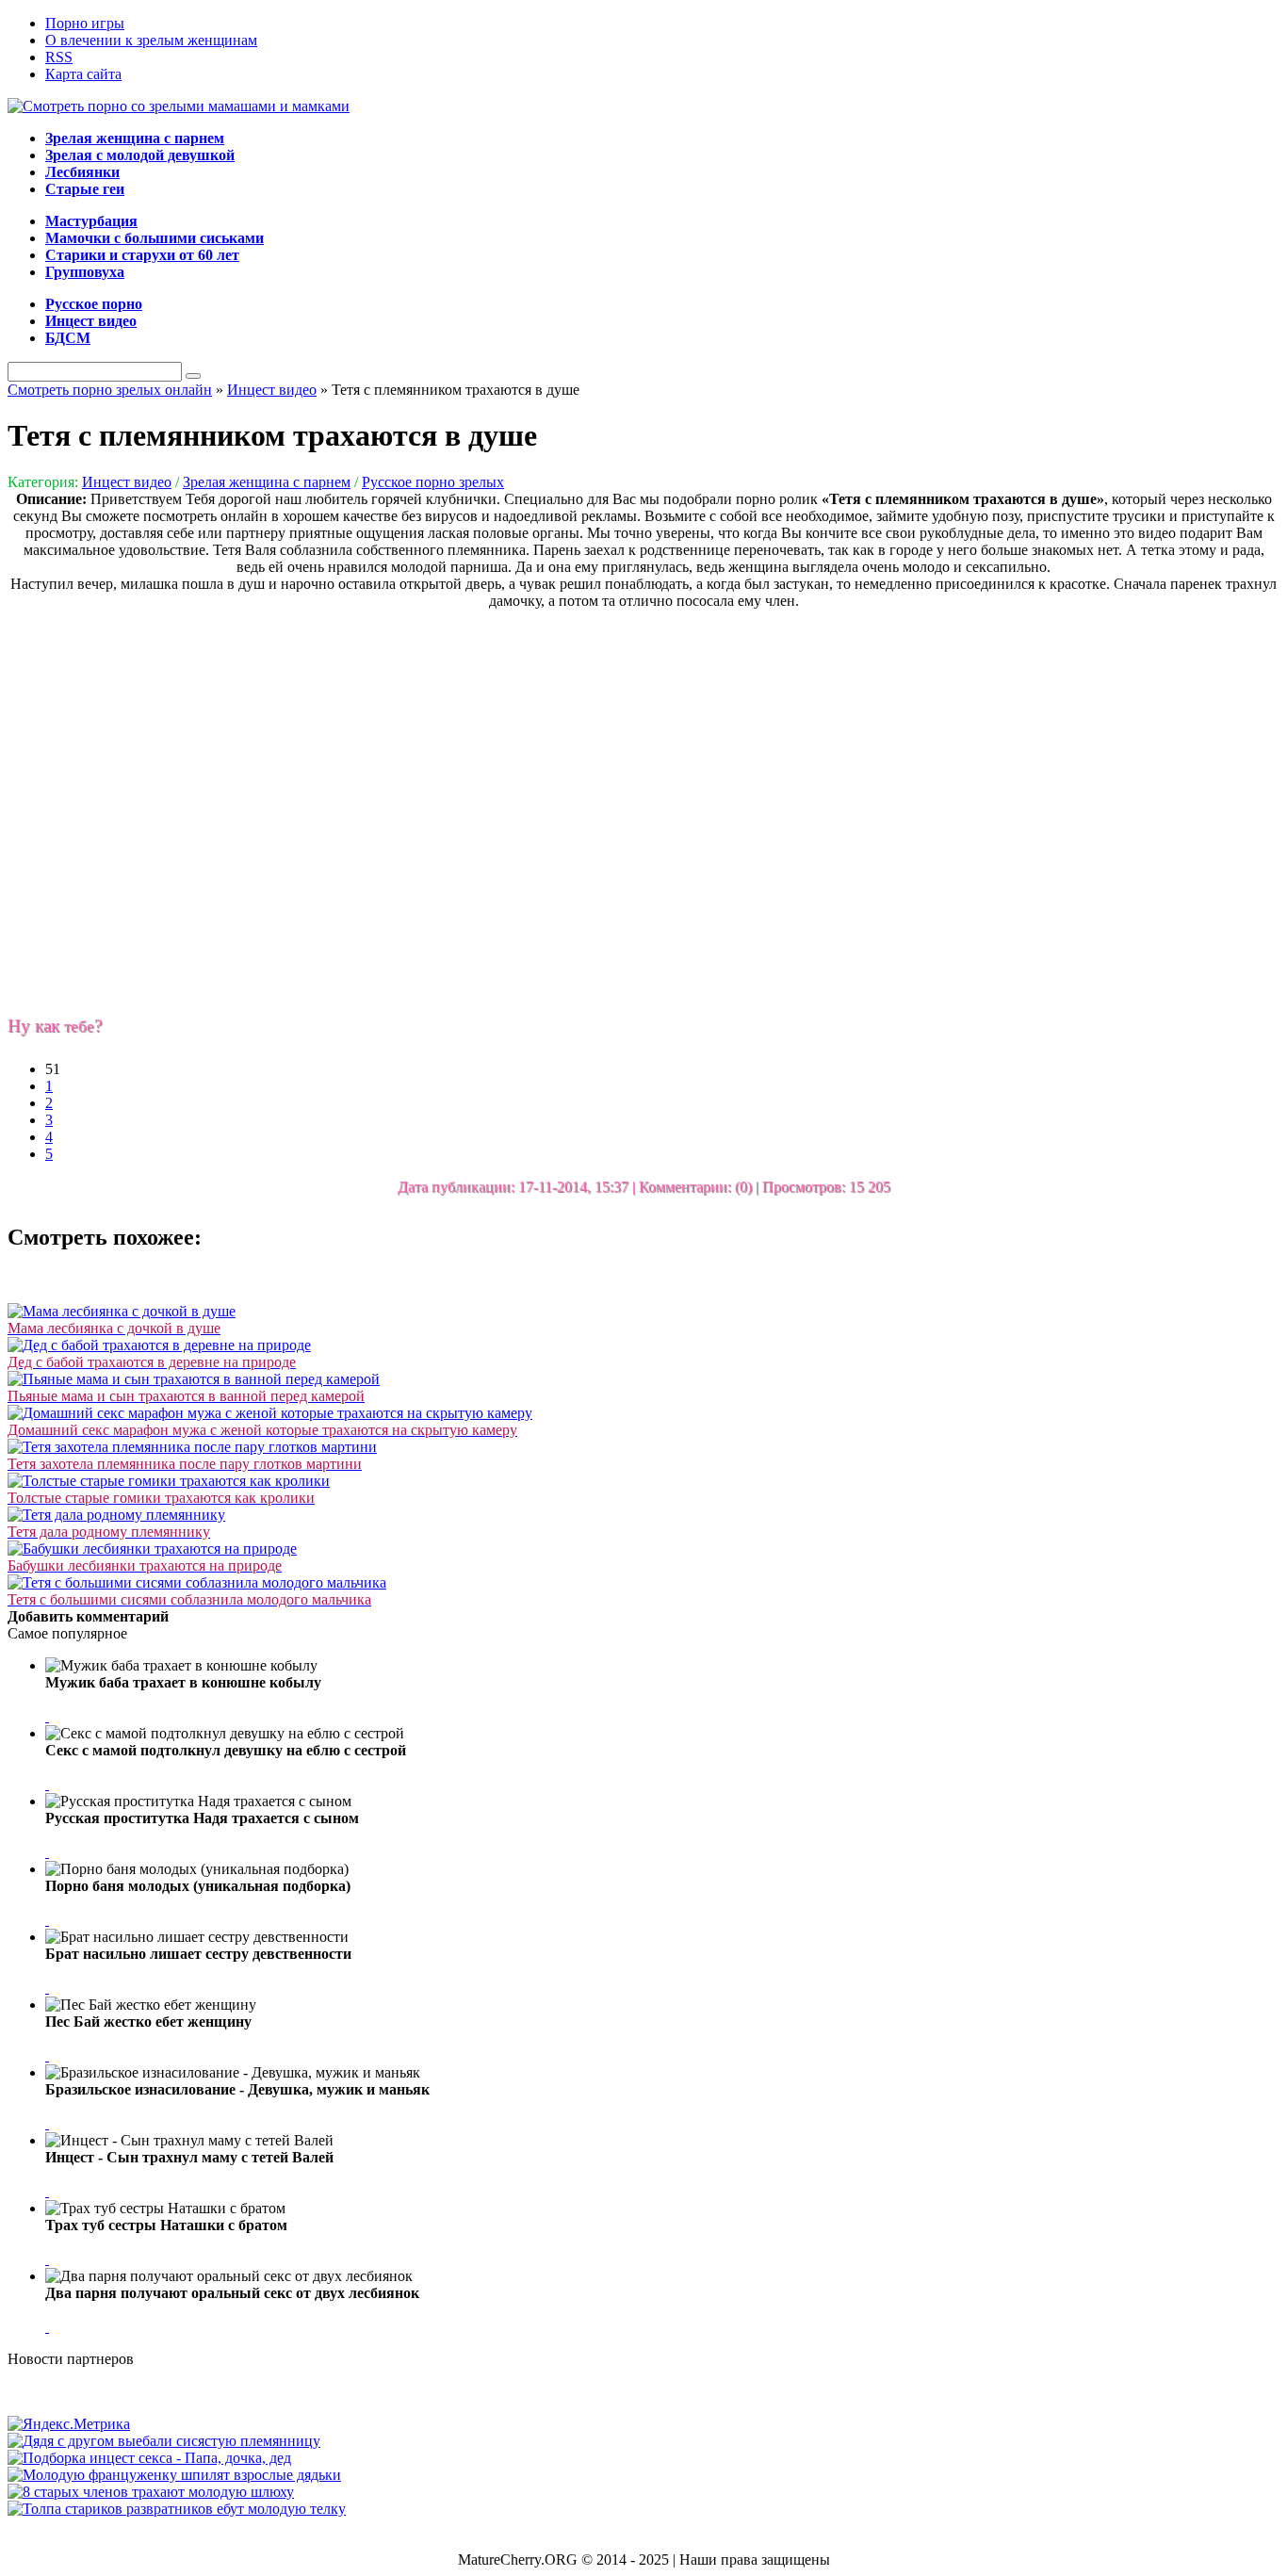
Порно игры (85, 23)
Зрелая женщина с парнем (267, 482)
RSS (59, 57)
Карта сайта (83, 74)
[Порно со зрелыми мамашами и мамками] (179, 106)
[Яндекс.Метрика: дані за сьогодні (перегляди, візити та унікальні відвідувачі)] (69, 2424)
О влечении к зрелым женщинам (151, 40)
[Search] (193, 376)
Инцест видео (127, 482)
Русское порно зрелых (433, 482)
